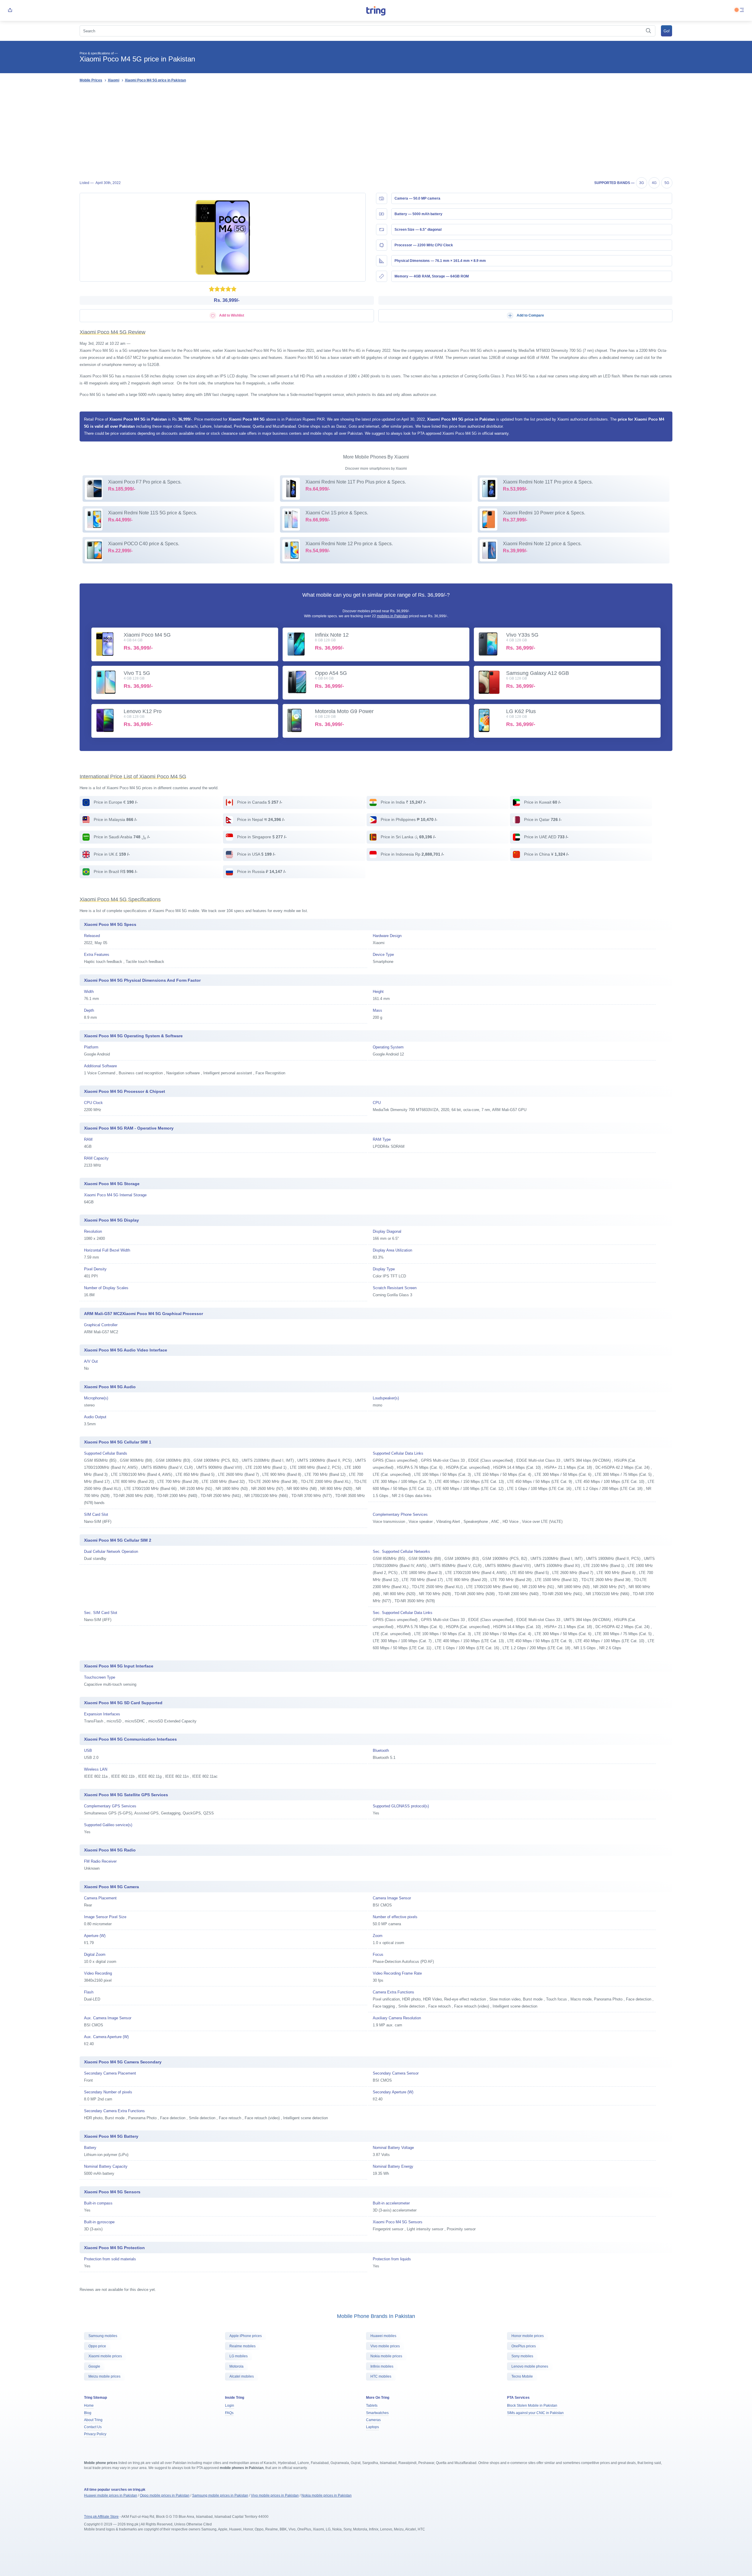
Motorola (236, 2366)
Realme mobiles (242, 2346)
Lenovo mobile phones (530, 2366)
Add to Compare (530, 315)
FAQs (229, 2413)
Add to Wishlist (231, 315)
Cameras (373, 2420)
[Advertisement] (376, 131)
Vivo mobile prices (385, 2346)
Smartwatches (377, 2413)
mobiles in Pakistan (392, 616)
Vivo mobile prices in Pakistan (275, 2495)
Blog (88, 2413)
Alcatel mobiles (242, 2376)
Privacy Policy (95, 2434)
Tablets (372, 2406)
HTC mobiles (381, 2376)
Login (230, 2406)
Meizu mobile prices (104, 2376)
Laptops (372, 2427)
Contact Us (93, 2427)
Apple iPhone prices (246, 2336)
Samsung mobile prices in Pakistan (220, 2495)
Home (89, 2406)
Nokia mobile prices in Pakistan (327, 2495)
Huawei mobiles (383, 2336)
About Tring (93, 2420)
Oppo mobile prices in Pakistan (165, 2495)
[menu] (742, 10)
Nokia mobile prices (386, 2356)
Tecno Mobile (522, 2376)
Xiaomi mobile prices (105, 2356)
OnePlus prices (524, 2346)
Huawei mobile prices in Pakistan (111, 2495)
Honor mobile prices (528, 2336)
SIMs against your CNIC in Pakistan (535, 2413)
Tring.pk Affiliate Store (101, 2517)
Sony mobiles (522, 2356)
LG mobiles (239, 2356)
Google (94, 2366)
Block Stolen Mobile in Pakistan (532, 2406)
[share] (10, 10)
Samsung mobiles (103, 2336)
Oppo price (97, 2346)
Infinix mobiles (382, 2366)
